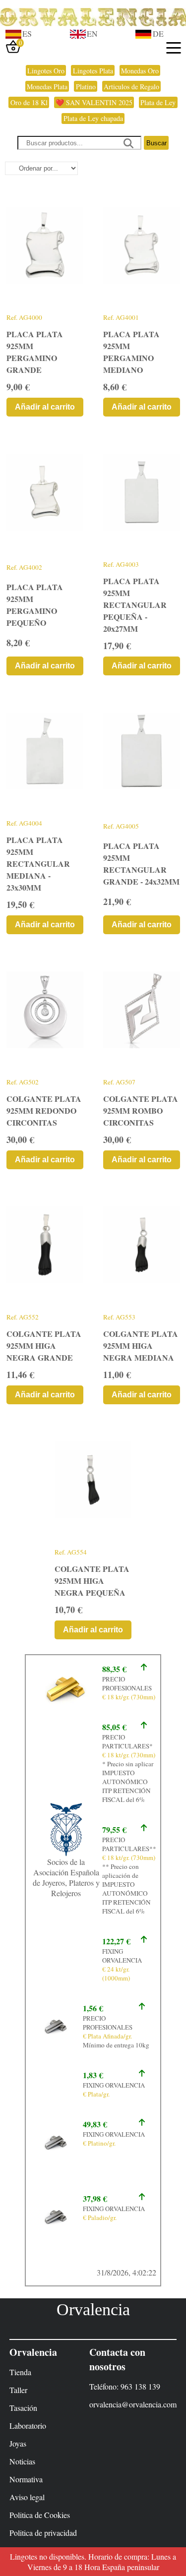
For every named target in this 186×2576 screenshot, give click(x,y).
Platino (86, 87)
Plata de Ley (158, 102)
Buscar (156, 143)
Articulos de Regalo (131, 87)
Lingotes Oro (46, 71)
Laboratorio (28, 2426)
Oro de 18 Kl (29, 102)
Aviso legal (27, 2497)
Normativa (26, 2479)
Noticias (22, 2461)
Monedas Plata (47, 87)
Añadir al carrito (45, 407)
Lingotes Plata (93, 71)
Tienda (20, 2372)
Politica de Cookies (40, 2515)
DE (158, 33)
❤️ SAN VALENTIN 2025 (94, 102)
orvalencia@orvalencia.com (133, 2404)
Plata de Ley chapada (93, 118)
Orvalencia (93, 2309)
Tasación (23, 2408)
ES (27, 33)
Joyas (18, 2443)
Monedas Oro (140, 71)
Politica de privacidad (43, 2533)
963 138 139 (140, 2386)
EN (92, 33)
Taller (18, 2390)
